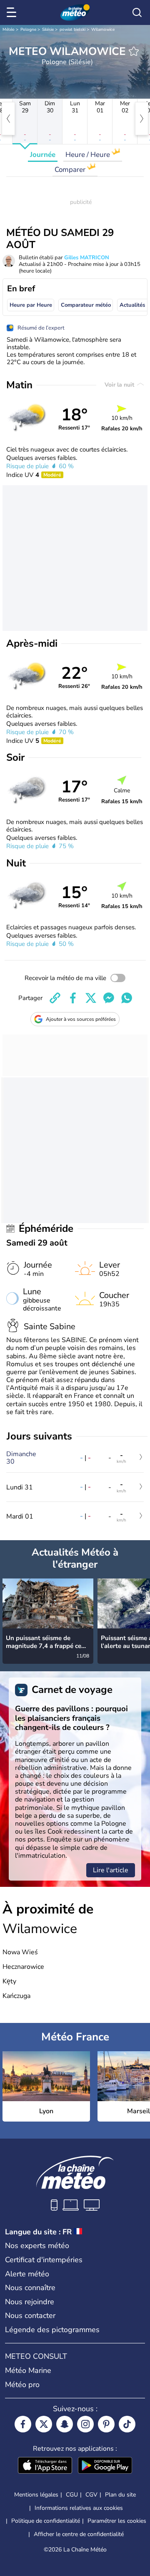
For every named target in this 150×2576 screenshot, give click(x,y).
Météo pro (22, 2385)
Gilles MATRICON (87, 258)
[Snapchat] (65, 2424)
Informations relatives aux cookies (79, 2508)
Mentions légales (36, 2495)
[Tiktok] (127, 2424)
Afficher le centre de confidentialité (79, 2534)
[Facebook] (23, 2424)
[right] (142, 119)
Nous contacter (30, 2315)
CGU (72, 2495)
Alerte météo (27, 2274)
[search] (137, 12)
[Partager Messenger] (109, 998)
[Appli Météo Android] (105, 2466)
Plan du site (120, 2495)
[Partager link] (55, 998)
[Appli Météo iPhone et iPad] (45, 2466)
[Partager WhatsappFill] (127, 998)
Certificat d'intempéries (44, 2260)
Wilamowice (103, 30)
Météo (9, 30)
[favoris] (134, 51)
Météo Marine (28, 2370)
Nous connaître (30, 2288)
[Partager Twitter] (91, 998)
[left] (8, 119)
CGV (91, 2495)
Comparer (71, 170)
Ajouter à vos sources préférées (81, 1019)
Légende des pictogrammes (52, 2330)
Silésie (48, 30)
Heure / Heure (89, 155)
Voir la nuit (120, 385)
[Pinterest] (106, 2424)
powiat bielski (72, 30)
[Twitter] (44, 2424)
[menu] (13, 12)
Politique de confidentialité (46, 2521)
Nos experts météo (37, 2246)
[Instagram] (85, 2424)
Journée (43, 155)
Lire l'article (111, 1870)
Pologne (28, 30)
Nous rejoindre (30, 2302)
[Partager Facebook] (73, 998)
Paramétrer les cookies (117, 2521)
